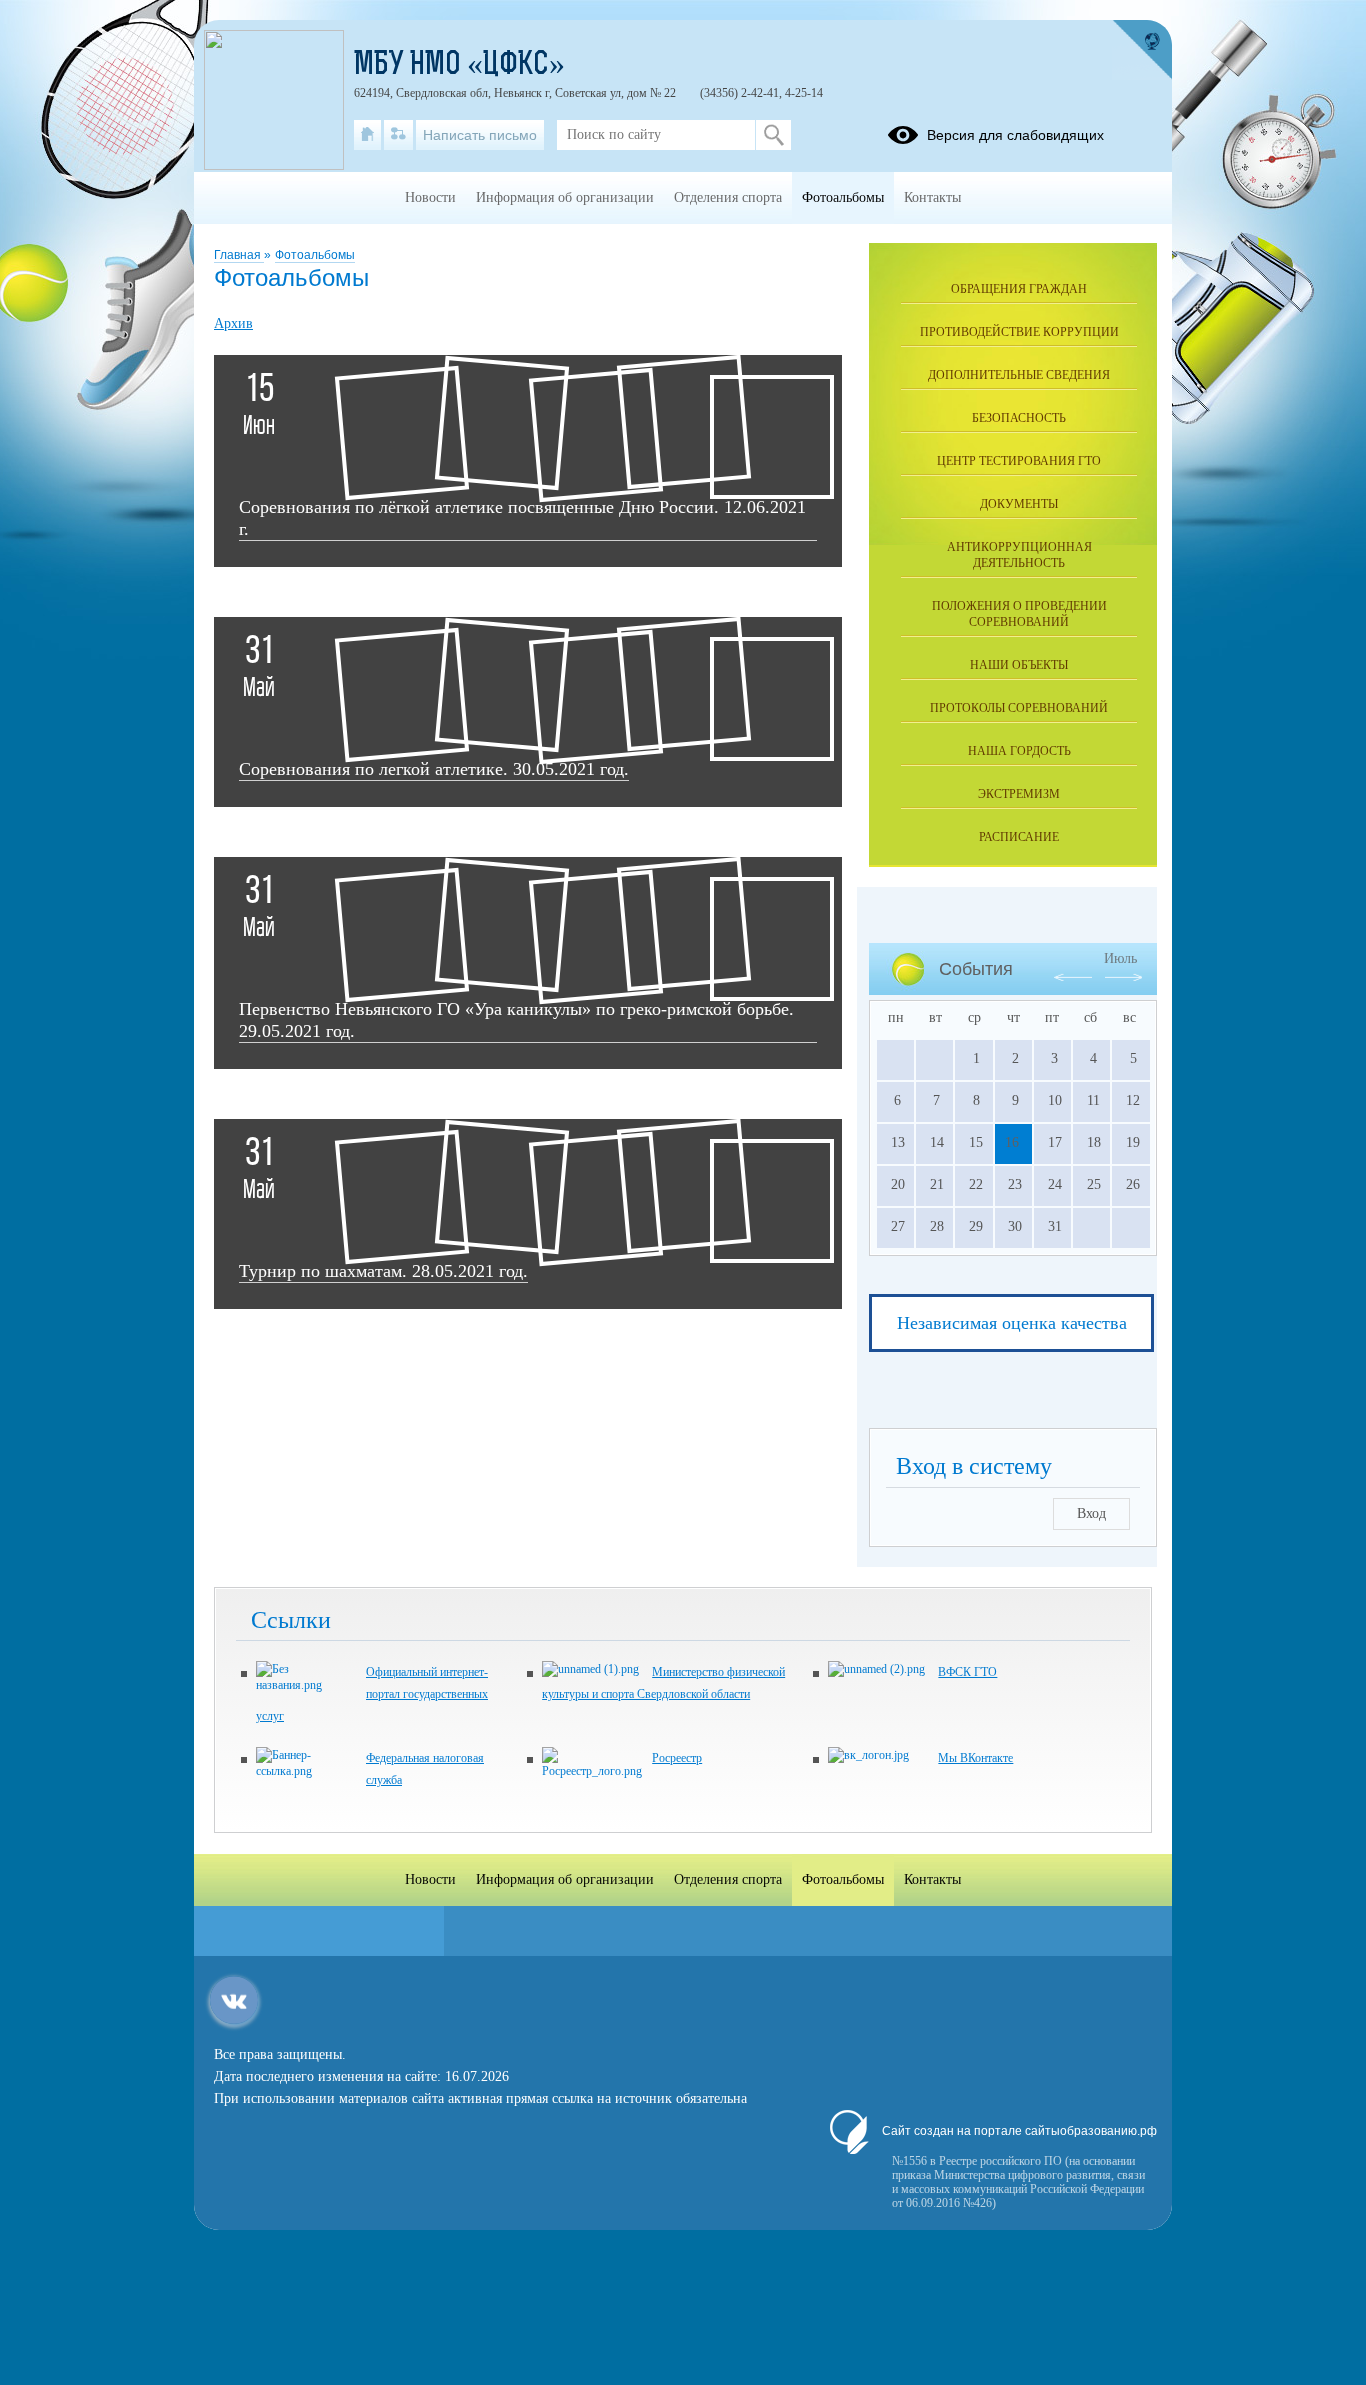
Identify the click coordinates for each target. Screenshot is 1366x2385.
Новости (430, 197)
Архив (233, 323)
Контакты (932, 197)
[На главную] (367, 135)
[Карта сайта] (398, 135)
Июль (1120, 958)
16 (1012, 1142)
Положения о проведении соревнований (1019, 614)
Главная (239, 255)
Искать (773, 135)
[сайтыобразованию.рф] (1142, 50)
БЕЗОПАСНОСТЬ (1019, 418)
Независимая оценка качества (1012, 1323)
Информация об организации (565, 197)
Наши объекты (1019, 665)
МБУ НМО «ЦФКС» (459, 66)
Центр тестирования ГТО (1019, 461)
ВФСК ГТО (967, 1672)
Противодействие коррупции (1019, 332)
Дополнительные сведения (1019, 375)
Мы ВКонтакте (975, 1758)
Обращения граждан (1019, 289)
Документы (1019, 504)
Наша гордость (1019, 751)
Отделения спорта (728, 197)
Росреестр (677, 1758)
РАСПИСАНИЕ (1019, 837)
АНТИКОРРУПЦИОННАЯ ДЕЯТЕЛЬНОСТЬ (1019, 555)
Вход (1091, 1513)
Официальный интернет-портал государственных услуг (372, 1694)
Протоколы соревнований (1019, 708)
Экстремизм (1019, 794)
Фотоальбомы (315, 255)
